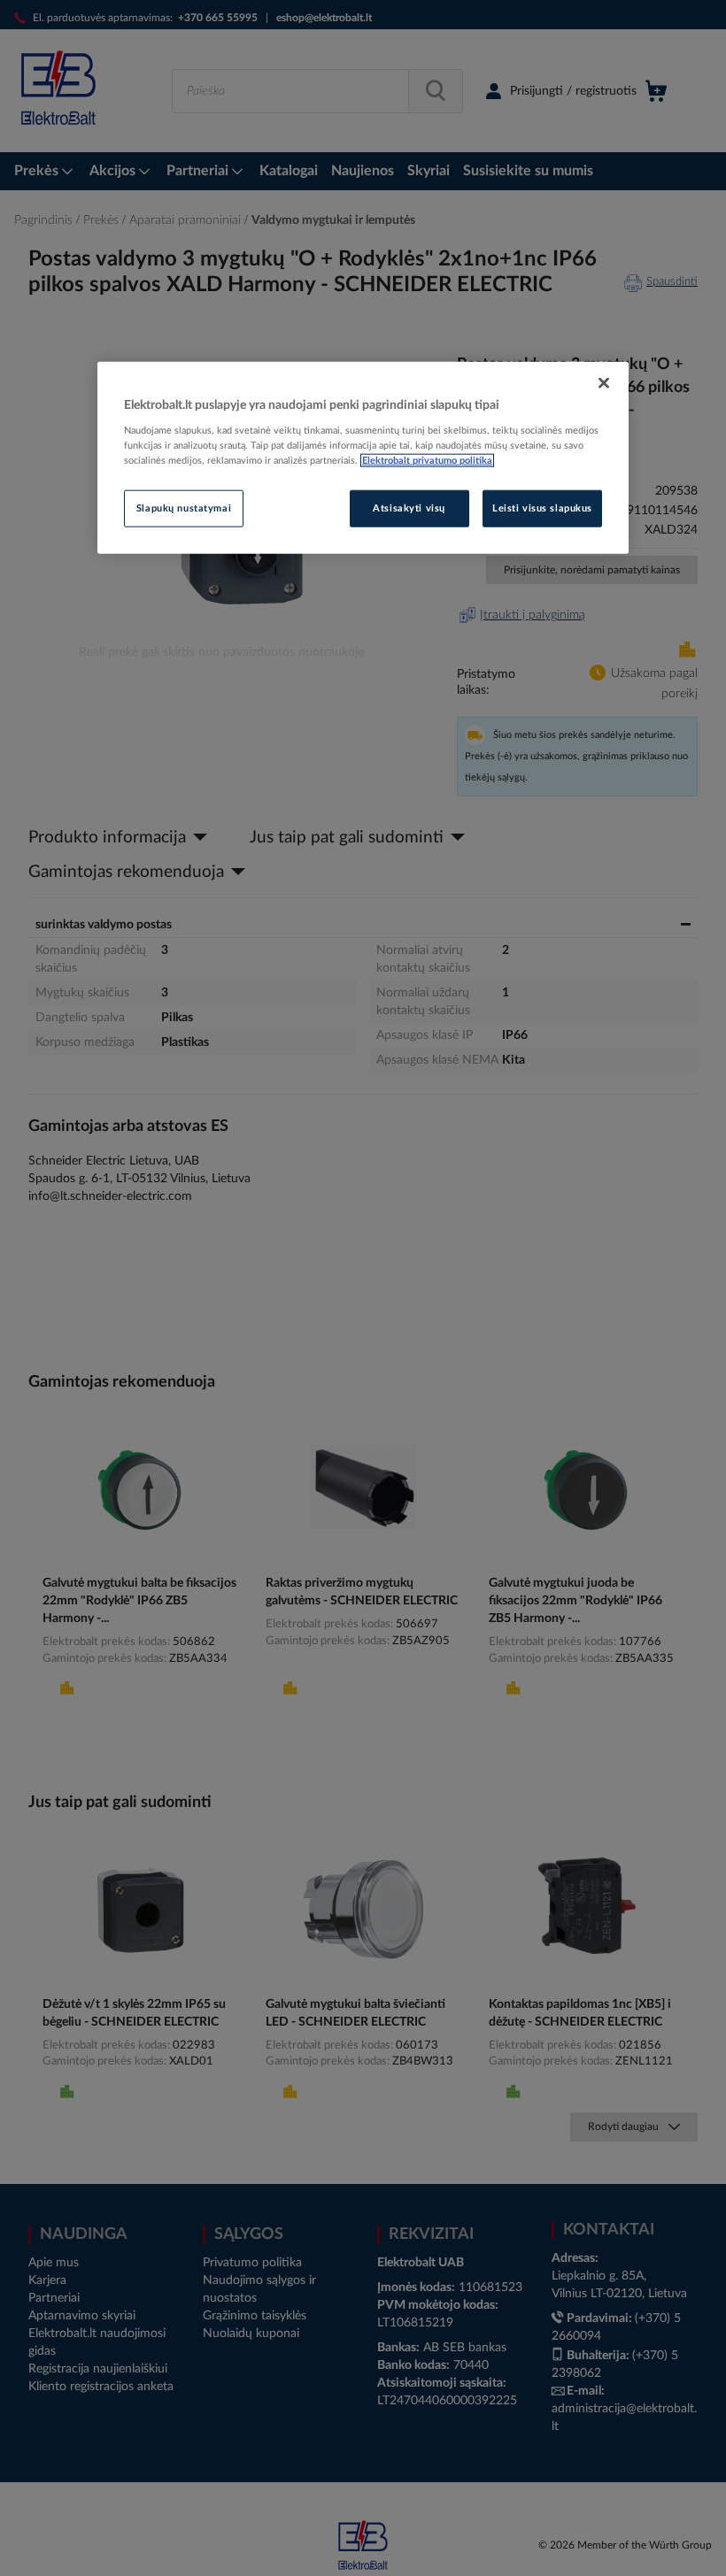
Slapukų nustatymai (184, 508)
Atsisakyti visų (409, 508)
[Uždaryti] (604, 382)
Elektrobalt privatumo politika (427, 461)
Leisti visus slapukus (542, 508)
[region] (363, 458)
